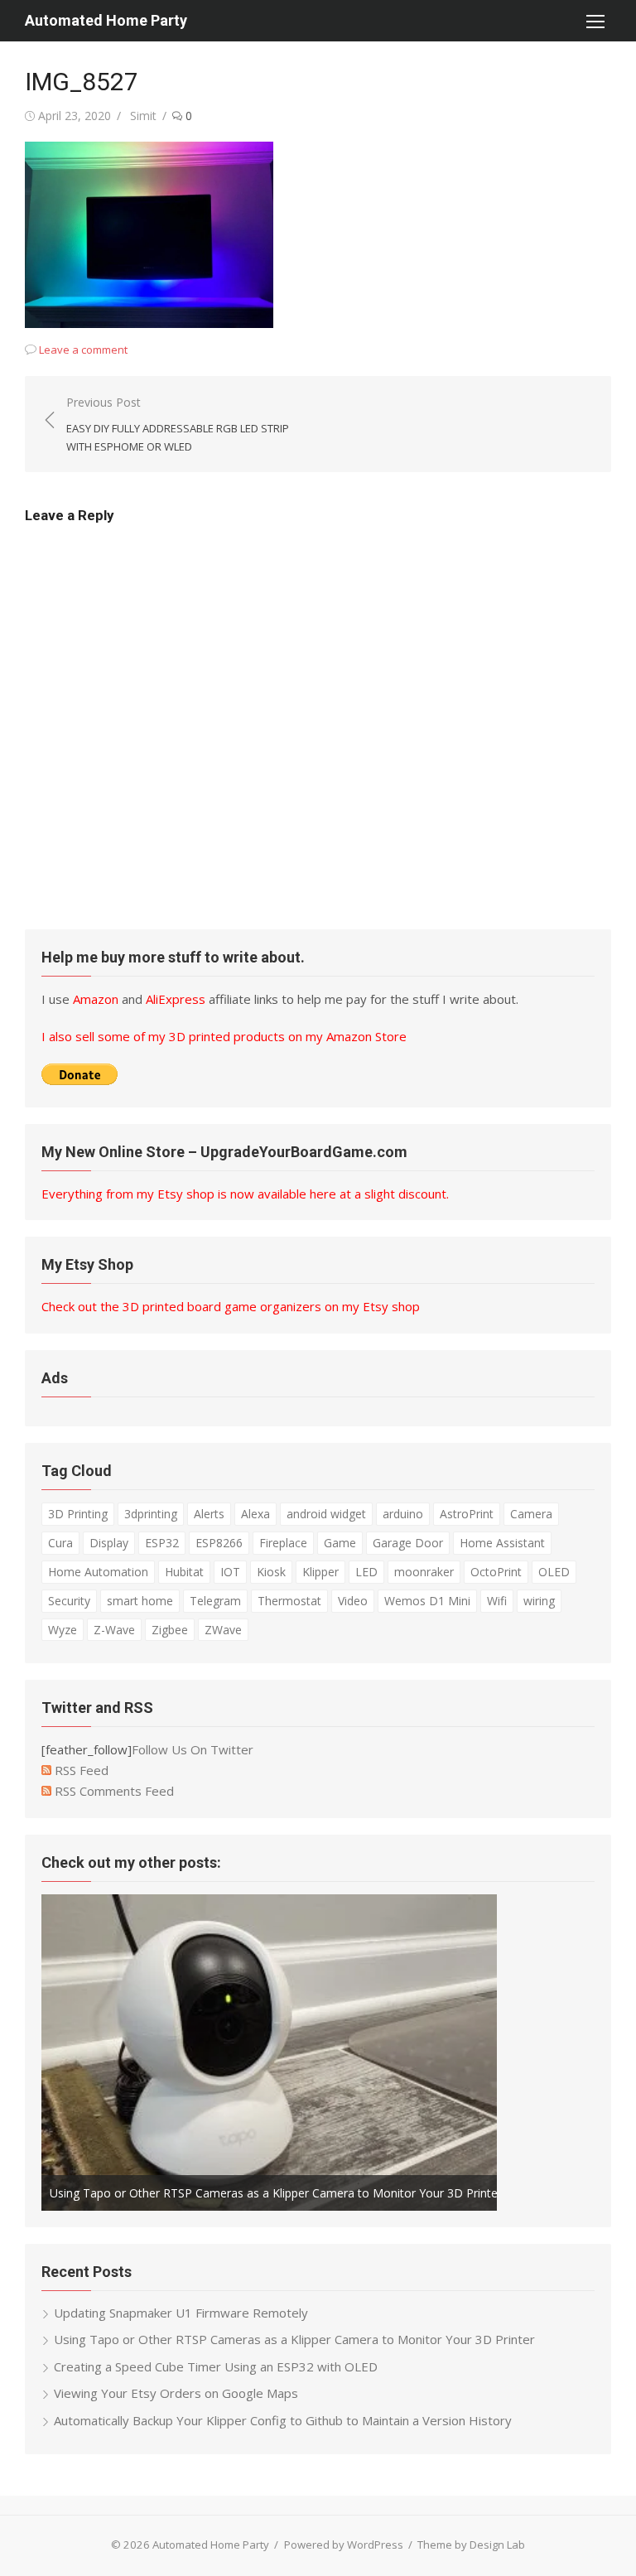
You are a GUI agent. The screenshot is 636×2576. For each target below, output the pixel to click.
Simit (143, 116)
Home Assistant (502, 1543)
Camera (531, 1514)
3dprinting (151, 1514)
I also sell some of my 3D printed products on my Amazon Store (224, 1036)
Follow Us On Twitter (193, 1749)
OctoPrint (496, 1572)
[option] (269, 2053)
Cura (60, 1543)
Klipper (320, 1572)
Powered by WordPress (344, 2545)
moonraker (424, 1572)
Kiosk (271, 1572)
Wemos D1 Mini (427, 1601)
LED (366, 1572)
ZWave (223, 1630)
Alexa (255, 1514)
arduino (403, 1514)
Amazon (96, 999)
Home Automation (98, 1572)
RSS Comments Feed (113, 1791)
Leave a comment (83, 350)
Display (109, 1543)
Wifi (497, 1601)
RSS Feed (80, 1770)
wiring (539, 1601)
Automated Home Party (106, 20)
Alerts (209, 1514)
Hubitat (184, 1572)
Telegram (215, 1601)
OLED (554, 1572)
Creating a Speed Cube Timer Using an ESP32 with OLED (216, 2366)
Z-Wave (114, 1630)
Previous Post (178, 424)
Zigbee (170, 1630)
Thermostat (289, 1601)
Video (353, 1601)
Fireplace (283, 1543)
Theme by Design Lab (471, 2545)
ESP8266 (219, 1543)
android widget (326, 1514)
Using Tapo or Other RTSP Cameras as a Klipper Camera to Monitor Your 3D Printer (276, 2193)
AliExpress (176, 999)
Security (69, 1601)
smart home (140, 1601)
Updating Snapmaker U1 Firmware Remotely (181, 2313)
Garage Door (408, 1543)
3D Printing (78, 1514)
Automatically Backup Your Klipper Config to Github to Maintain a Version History (283, 2420)
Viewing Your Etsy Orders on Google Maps (176, 2393)
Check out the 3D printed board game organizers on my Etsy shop (231, 1306)
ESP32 (162, 1543)
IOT (230, 1572)
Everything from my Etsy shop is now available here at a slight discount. (245, 1194)
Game (340, 1543)
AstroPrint (467, 1514)
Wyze (63, 1630)
